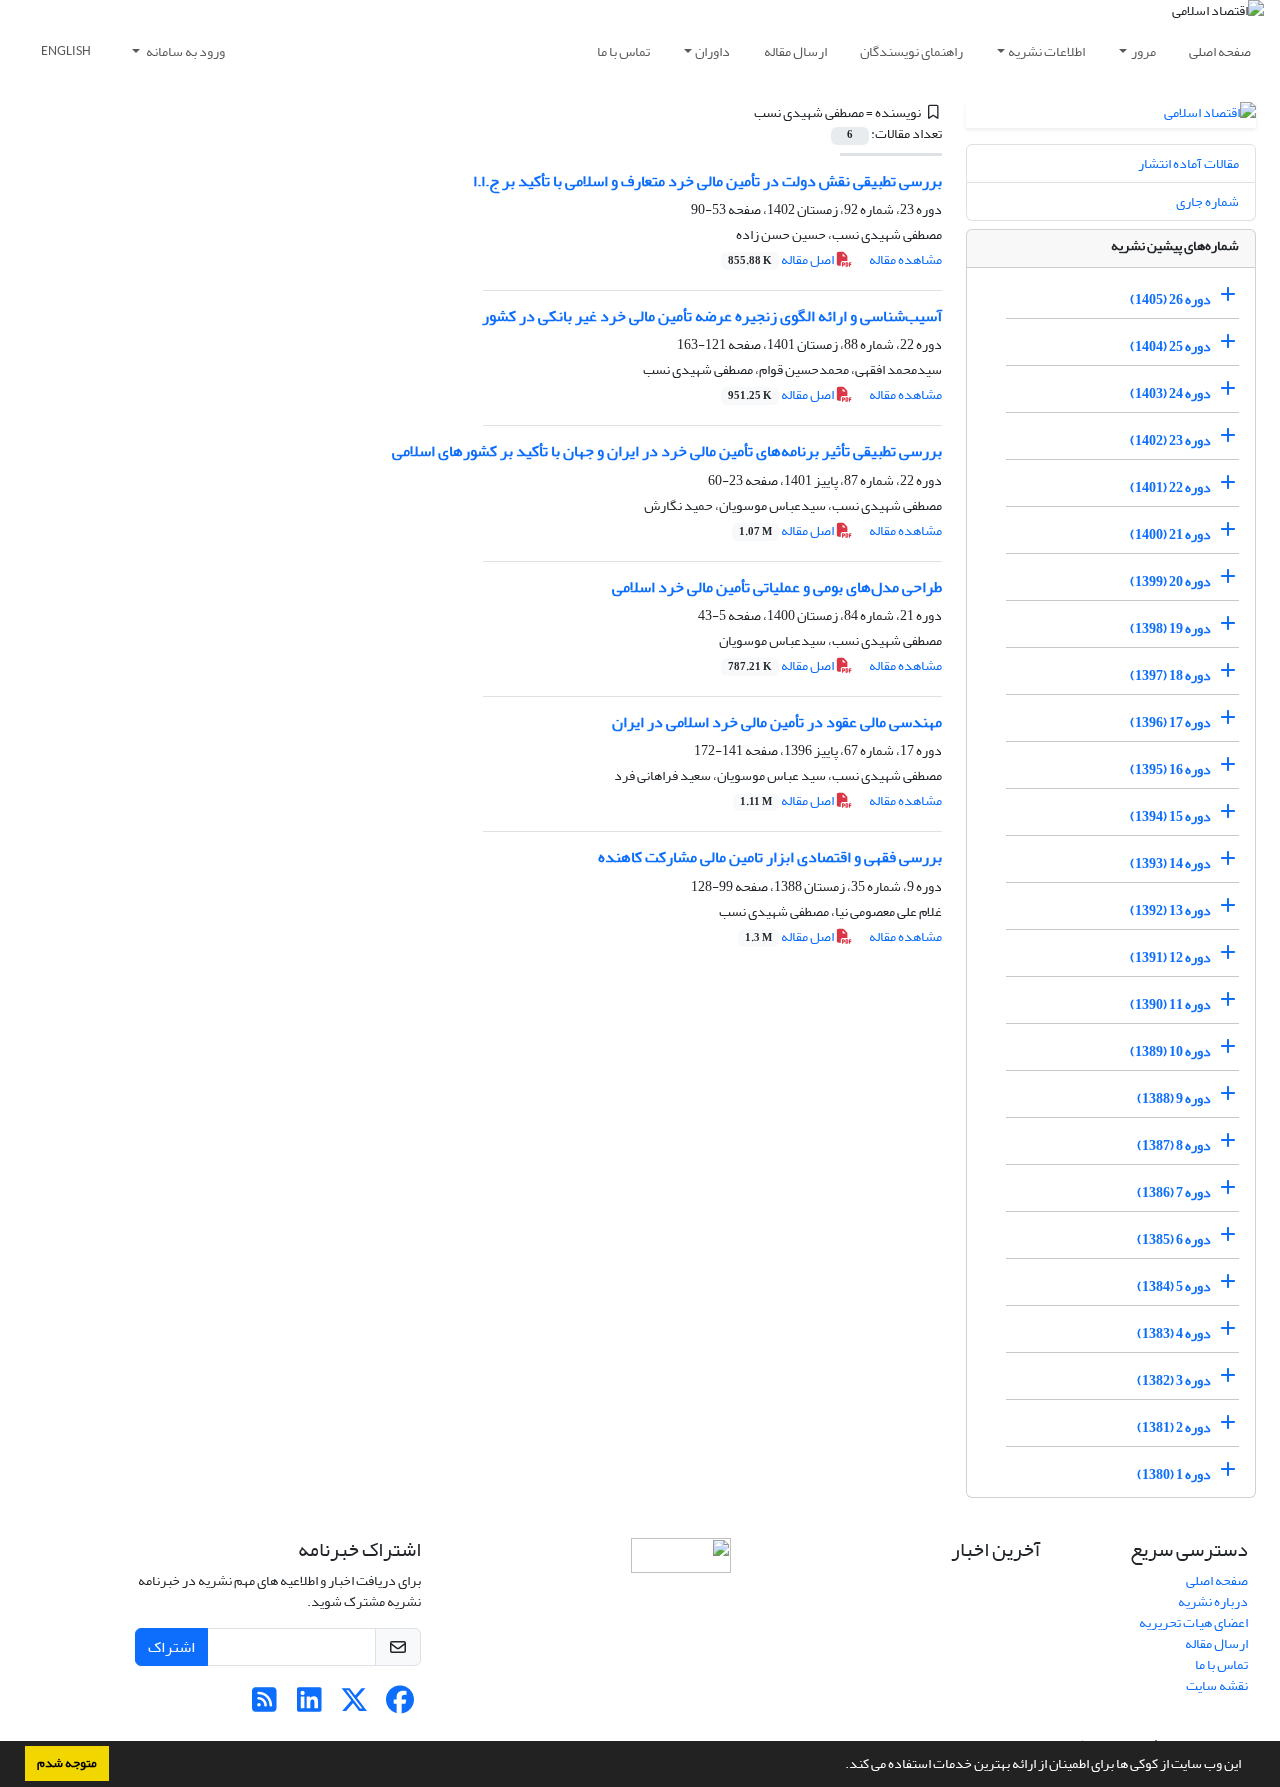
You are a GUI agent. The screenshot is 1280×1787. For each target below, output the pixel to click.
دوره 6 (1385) (1174, 1239)
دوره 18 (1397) (1170, 675)
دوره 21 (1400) (1170, 534)
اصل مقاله (782, 259)
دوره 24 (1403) (1170, 393)
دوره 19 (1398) (1170, 628)
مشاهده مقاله (905, 259)
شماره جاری (1207, 201)
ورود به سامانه (184, 51)
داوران (712, 51)
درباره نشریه (1213, 1601)
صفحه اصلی (1220, 51)
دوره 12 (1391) (1170, 957)
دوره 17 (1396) (1170, 722)
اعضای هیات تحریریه (1193, 1622)
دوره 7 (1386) (1174, 1192)
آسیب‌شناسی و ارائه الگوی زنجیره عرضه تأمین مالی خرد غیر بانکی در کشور (712, 316)
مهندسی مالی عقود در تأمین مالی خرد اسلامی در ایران (777, 722)
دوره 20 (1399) (1170, 581)
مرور (1143, 51)
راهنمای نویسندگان (911, 51)
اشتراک (171, 1647)
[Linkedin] (309, 1705)
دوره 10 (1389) (1170, 1051)
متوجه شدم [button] (67, 1763)
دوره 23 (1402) (1170, 440)
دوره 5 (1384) (1174, 1286)
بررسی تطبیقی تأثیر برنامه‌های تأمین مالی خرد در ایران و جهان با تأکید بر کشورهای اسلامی (667, 451)
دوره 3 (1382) (1174, 1380)
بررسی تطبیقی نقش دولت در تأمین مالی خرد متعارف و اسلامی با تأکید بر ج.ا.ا (707, 181)
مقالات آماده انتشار (1188, 163)
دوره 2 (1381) (1174, 1427)
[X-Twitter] (354, 1705)
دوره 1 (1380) (1174, 1474)
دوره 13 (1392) (1170, 910)
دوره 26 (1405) (1170, 299)
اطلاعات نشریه (1046, 51)
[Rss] (264, 1705)
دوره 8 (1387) (1174, 1145)
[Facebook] (399, 1705)
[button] (840, 1766)
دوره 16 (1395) (1170, 769)
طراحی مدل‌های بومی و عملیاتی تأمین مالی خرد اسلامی (777, 587)
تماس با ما (623, 51)
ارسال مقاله (795, 51)
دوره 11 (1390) (1170, 1004)
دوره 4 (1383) (1174, 1333)
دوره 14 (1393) (1170, 863)
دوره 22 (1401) (1170, 487)
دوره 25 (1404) (1170, 346)
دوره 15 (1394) (1170, 816)
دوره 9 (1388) (1174, 1098)
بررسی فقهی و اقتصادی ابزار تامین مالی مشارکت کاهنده (770, 857)
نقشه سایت (1217, 1685)
